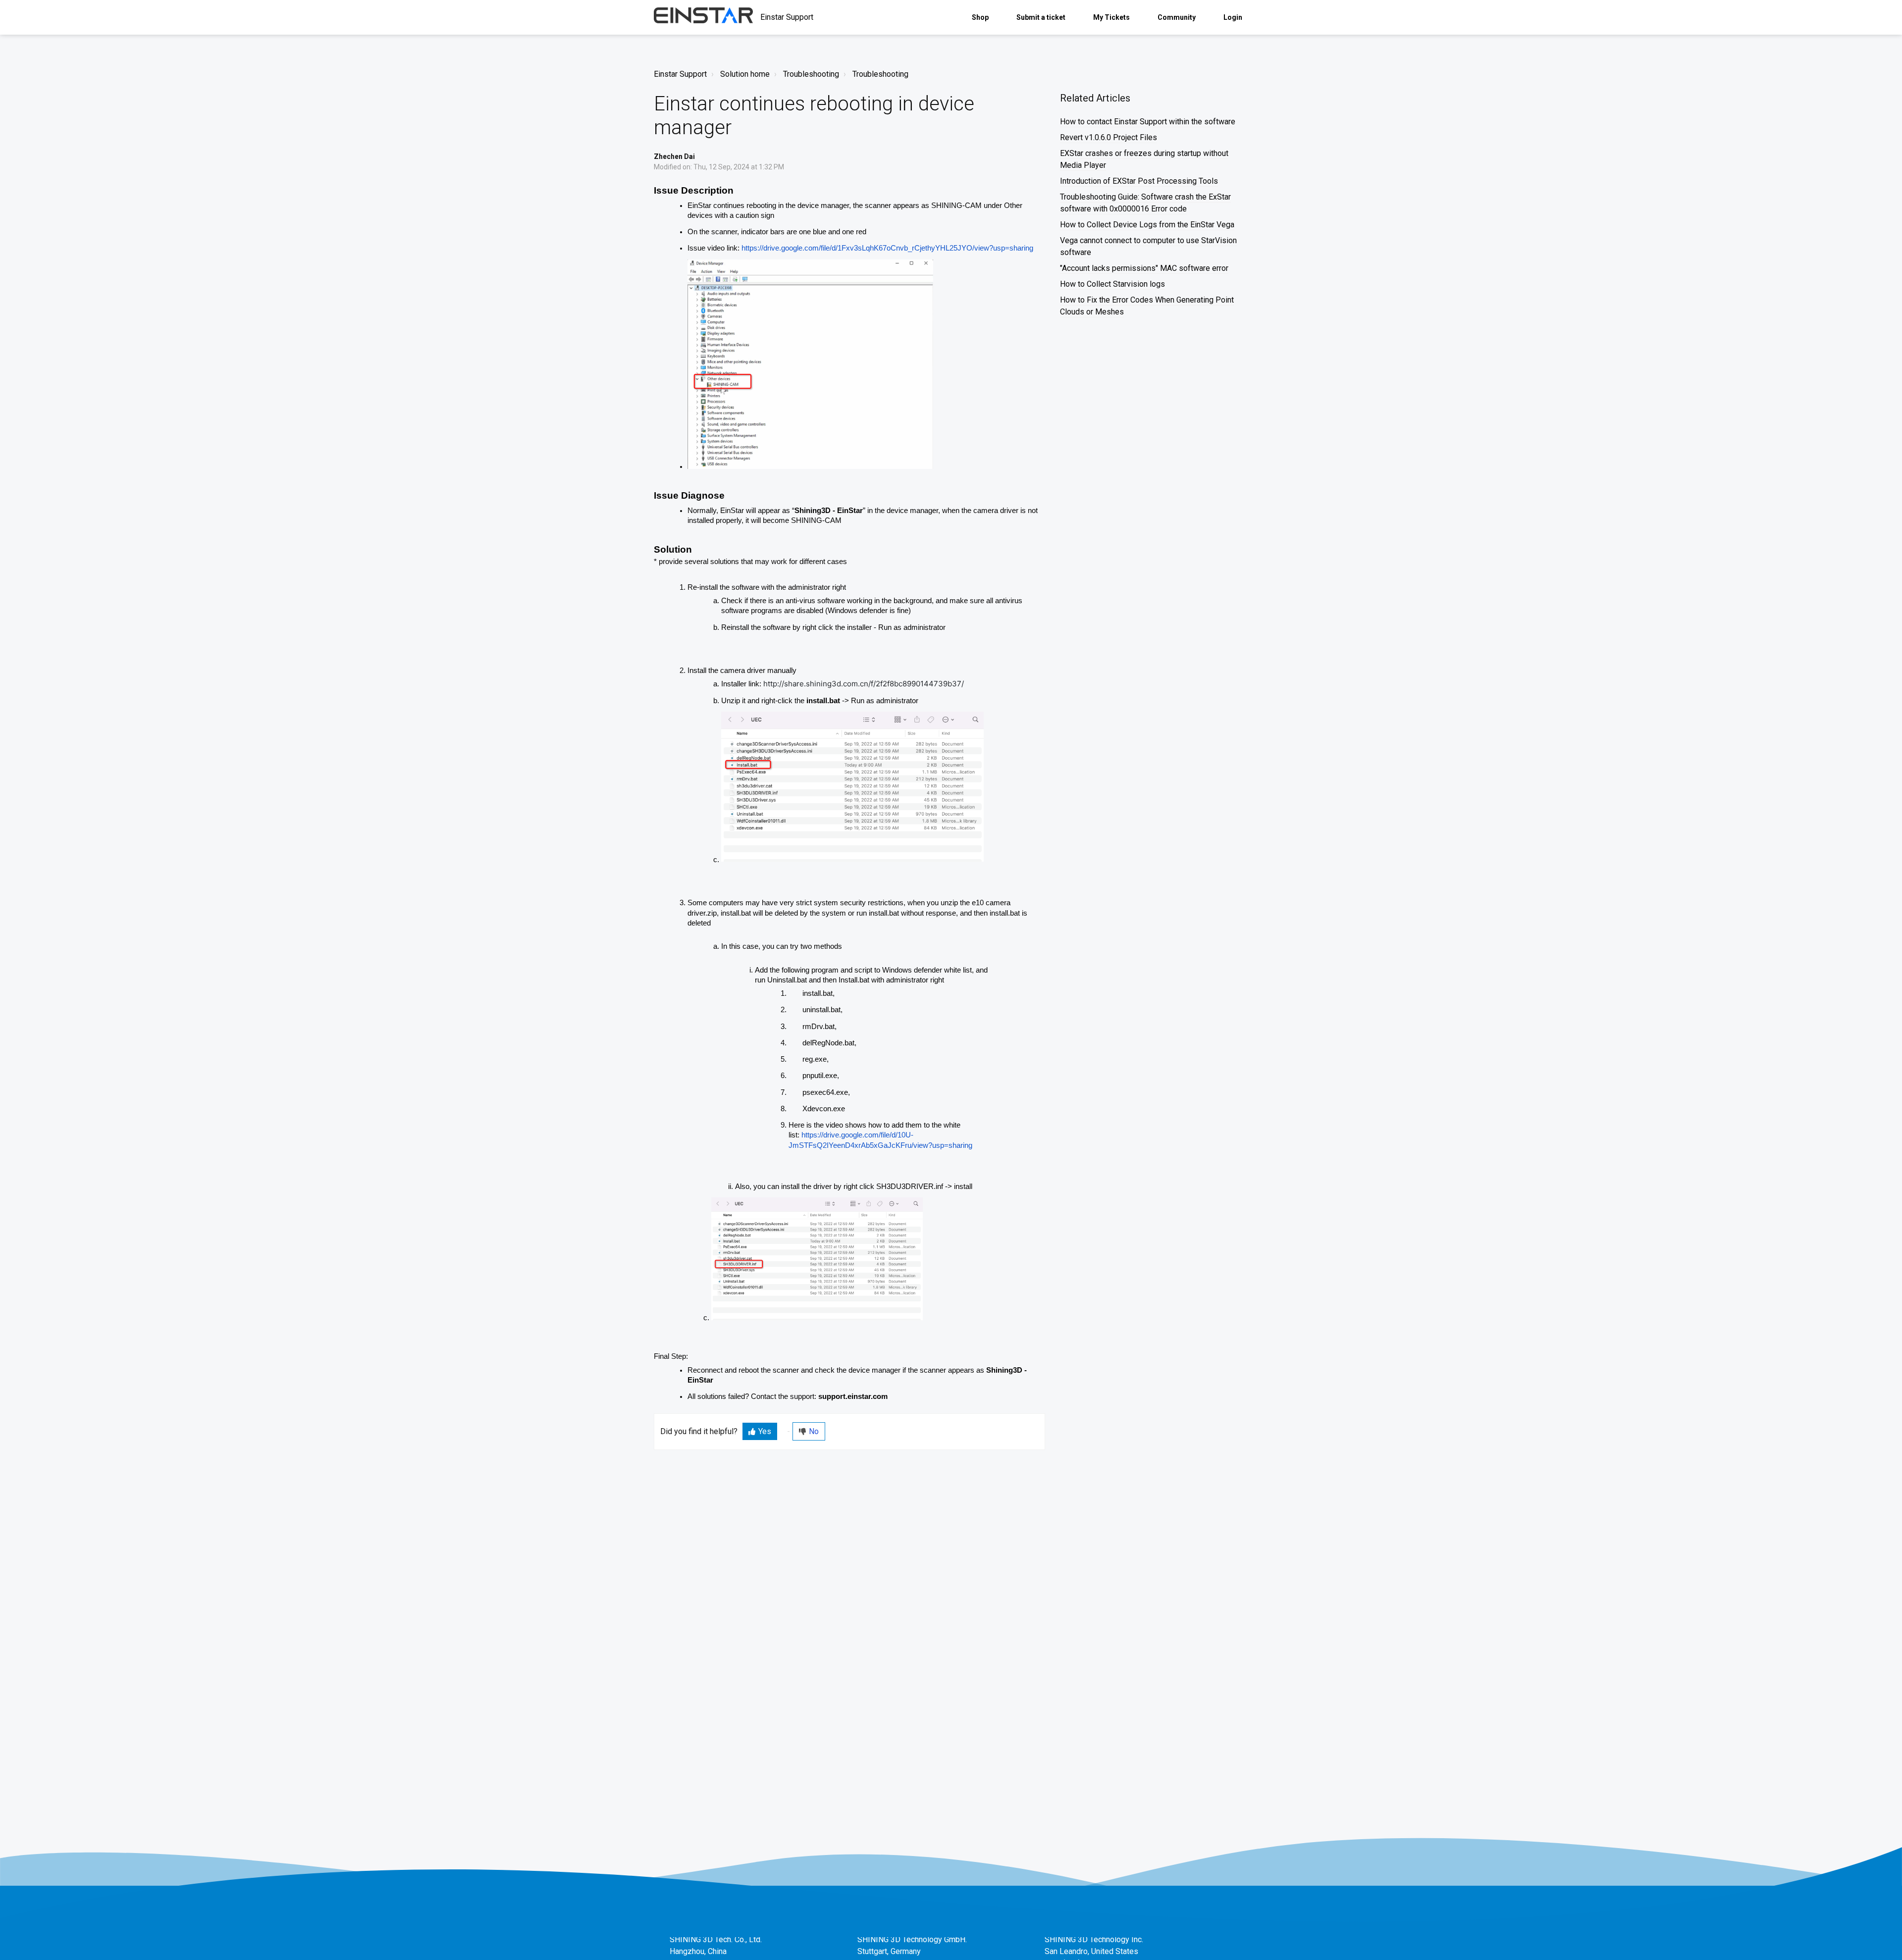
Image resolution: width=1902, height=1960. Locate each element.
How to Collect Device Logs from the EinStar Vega (1147, 225)
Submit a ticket (1041, 17)
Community (1177, 17)
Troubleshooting (811, 74)
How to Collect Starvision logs (1112, 284)
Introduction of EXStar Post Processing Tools (1139, 181)
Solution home (745, 74)
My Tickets (1111, 17)
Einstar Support (680, 74)
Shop (980, 17)
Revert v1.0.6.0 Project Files (1109, 137)
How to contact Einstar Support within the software (1148, 122)
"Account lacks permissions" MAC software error (1144, 268)
